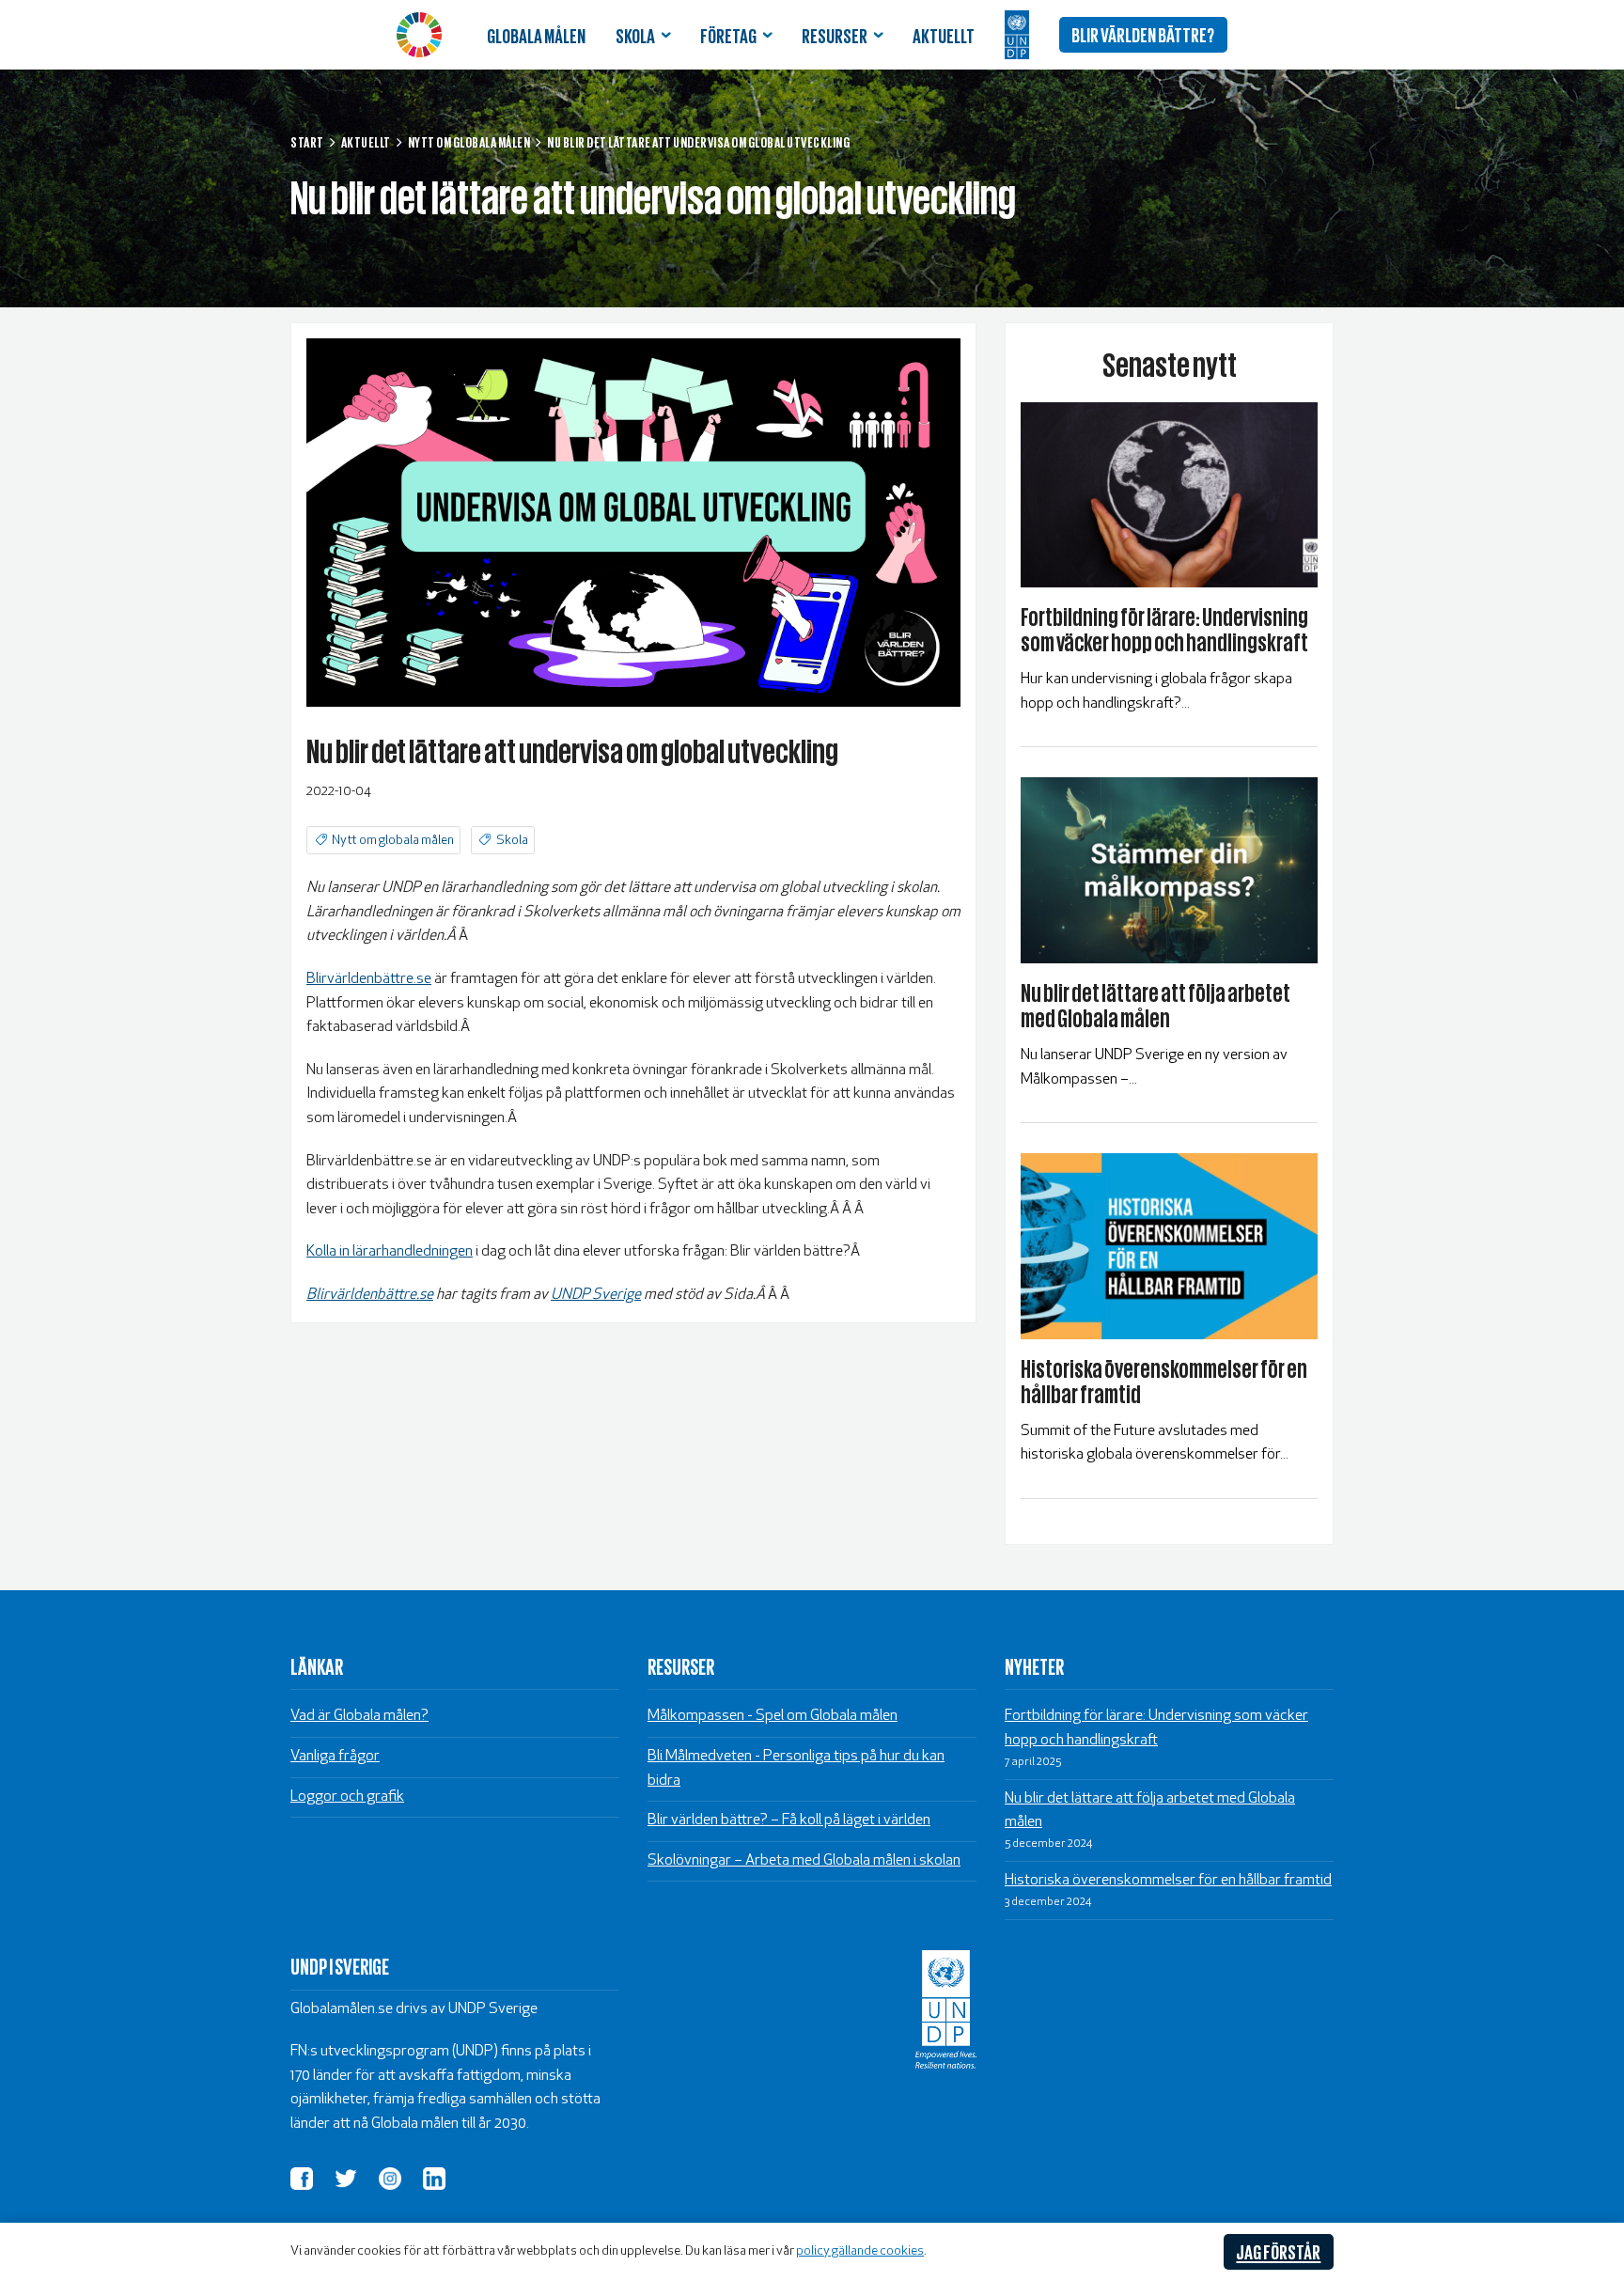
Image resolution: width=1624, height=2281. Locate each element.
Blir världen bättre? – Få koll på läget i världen (789, 1820)
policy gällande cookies (860, 2251)
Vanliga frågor (335, 1757)
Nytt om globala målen (393, 841)
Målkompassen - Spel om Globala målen (773, 1716)
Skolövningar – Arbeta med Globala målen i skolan (804, 1861)
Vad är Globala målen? (359, 1716)
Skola (635, 35)
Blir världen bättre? (1143, 34)
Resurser (835, 35)
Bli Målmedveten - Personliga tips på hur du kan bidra (796, 1769)
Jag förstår (1278, 2251)
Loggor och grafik (347, 1797)
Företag (728, 35)
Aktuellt (944, 35)
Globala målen (536, 35)
